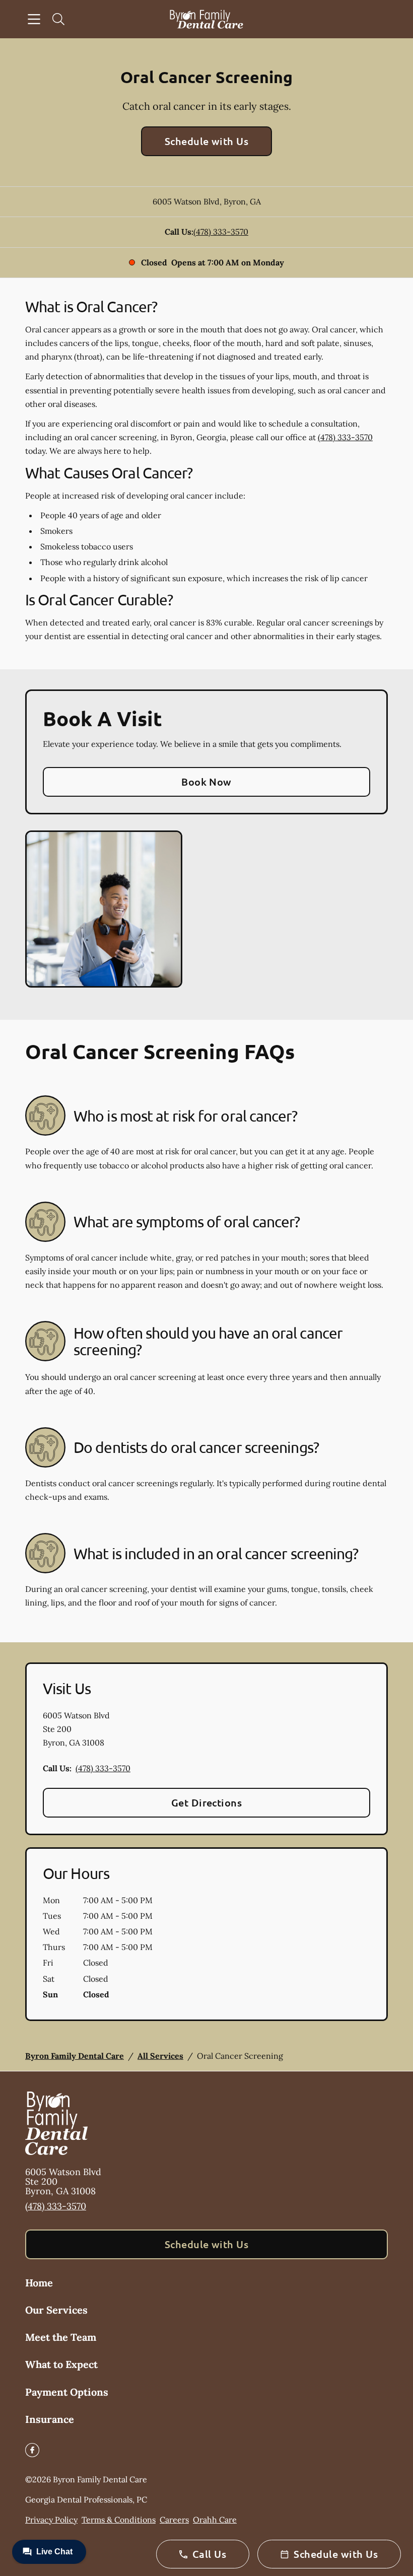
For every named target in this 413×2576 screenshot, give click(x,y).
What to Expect (61, 2364)
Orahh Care (215, 2520)
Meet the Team (61, 2337)
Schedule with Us (207, 141)
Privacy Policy (51, 2520)
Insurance (50, 2419)
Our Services (56, 2310)
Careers (174, 2520)
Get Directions (207, 1802)
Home (39, 2283)
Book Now (206, 782)
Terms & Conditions (119, 2520)
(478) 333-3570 (221, 232)
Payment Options (67, 2392)
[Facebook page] (32, 2450)
